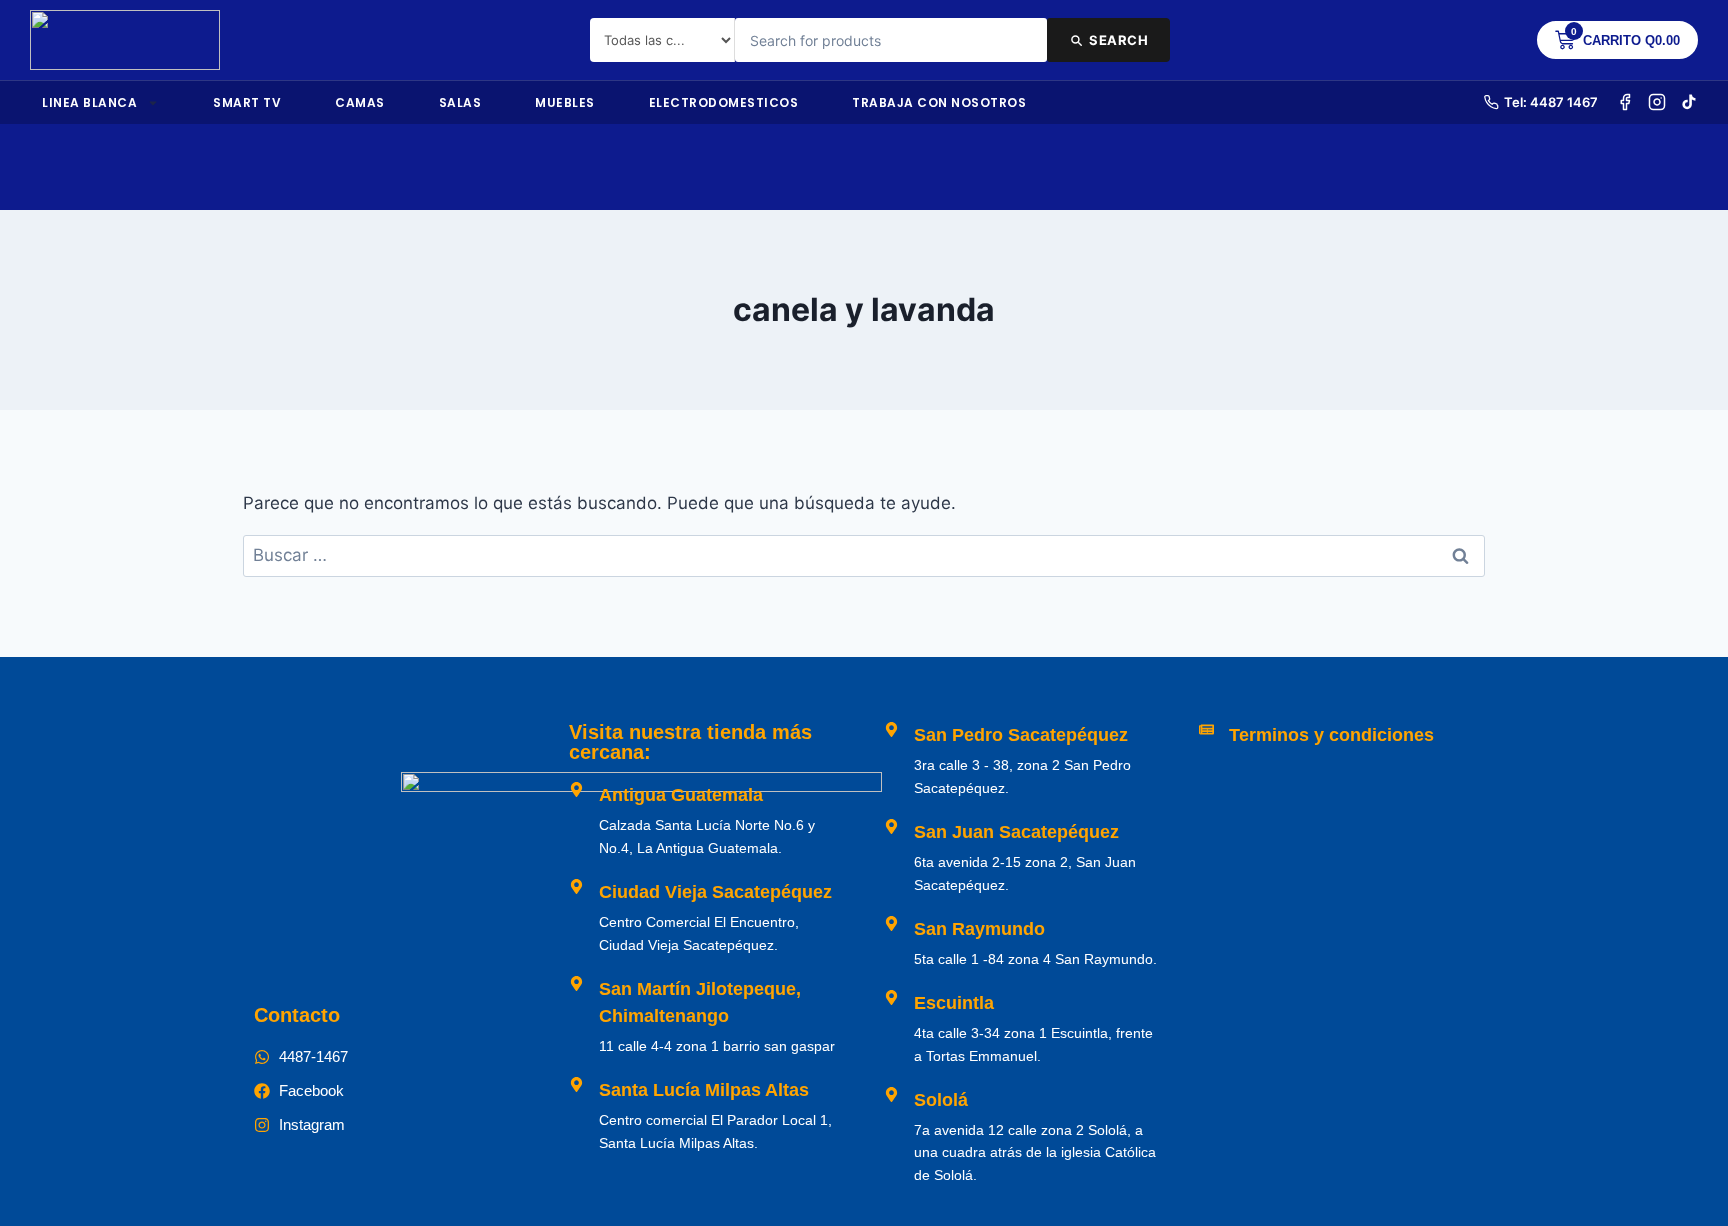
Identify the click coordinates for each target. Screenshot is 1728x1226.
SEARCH (1118, 40)
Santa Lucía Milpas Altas (704, 1090)
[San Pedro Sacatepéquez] (891, 729)
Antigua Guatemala (681, 795)
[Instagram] (1657, 102)
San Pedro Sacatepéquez (1021, 735)
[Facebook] (1625, 102)
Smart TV (247, 102)
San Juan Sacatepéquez (1016, 832)
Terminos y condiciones (1331, 735)
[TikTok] (1689, 102)
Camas (360, 102)
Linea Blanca (89, 102)
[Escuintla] (891, 997)
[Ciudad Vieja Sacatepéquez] (576, 886)
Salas (460, 102)
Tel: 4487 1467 (1551, 102)
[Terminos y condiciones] (1206, 729)
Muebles (565, 102)
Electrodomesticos (724, 102)
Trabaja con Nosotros (939, 102)
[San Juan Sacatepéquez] (891, 826)
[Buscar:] (864, 555)
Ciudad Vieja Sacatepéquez (715, 892)
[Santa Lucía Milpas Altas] (576, 1084)
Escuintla (954, 1003)
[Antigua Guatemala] (576, 789)
